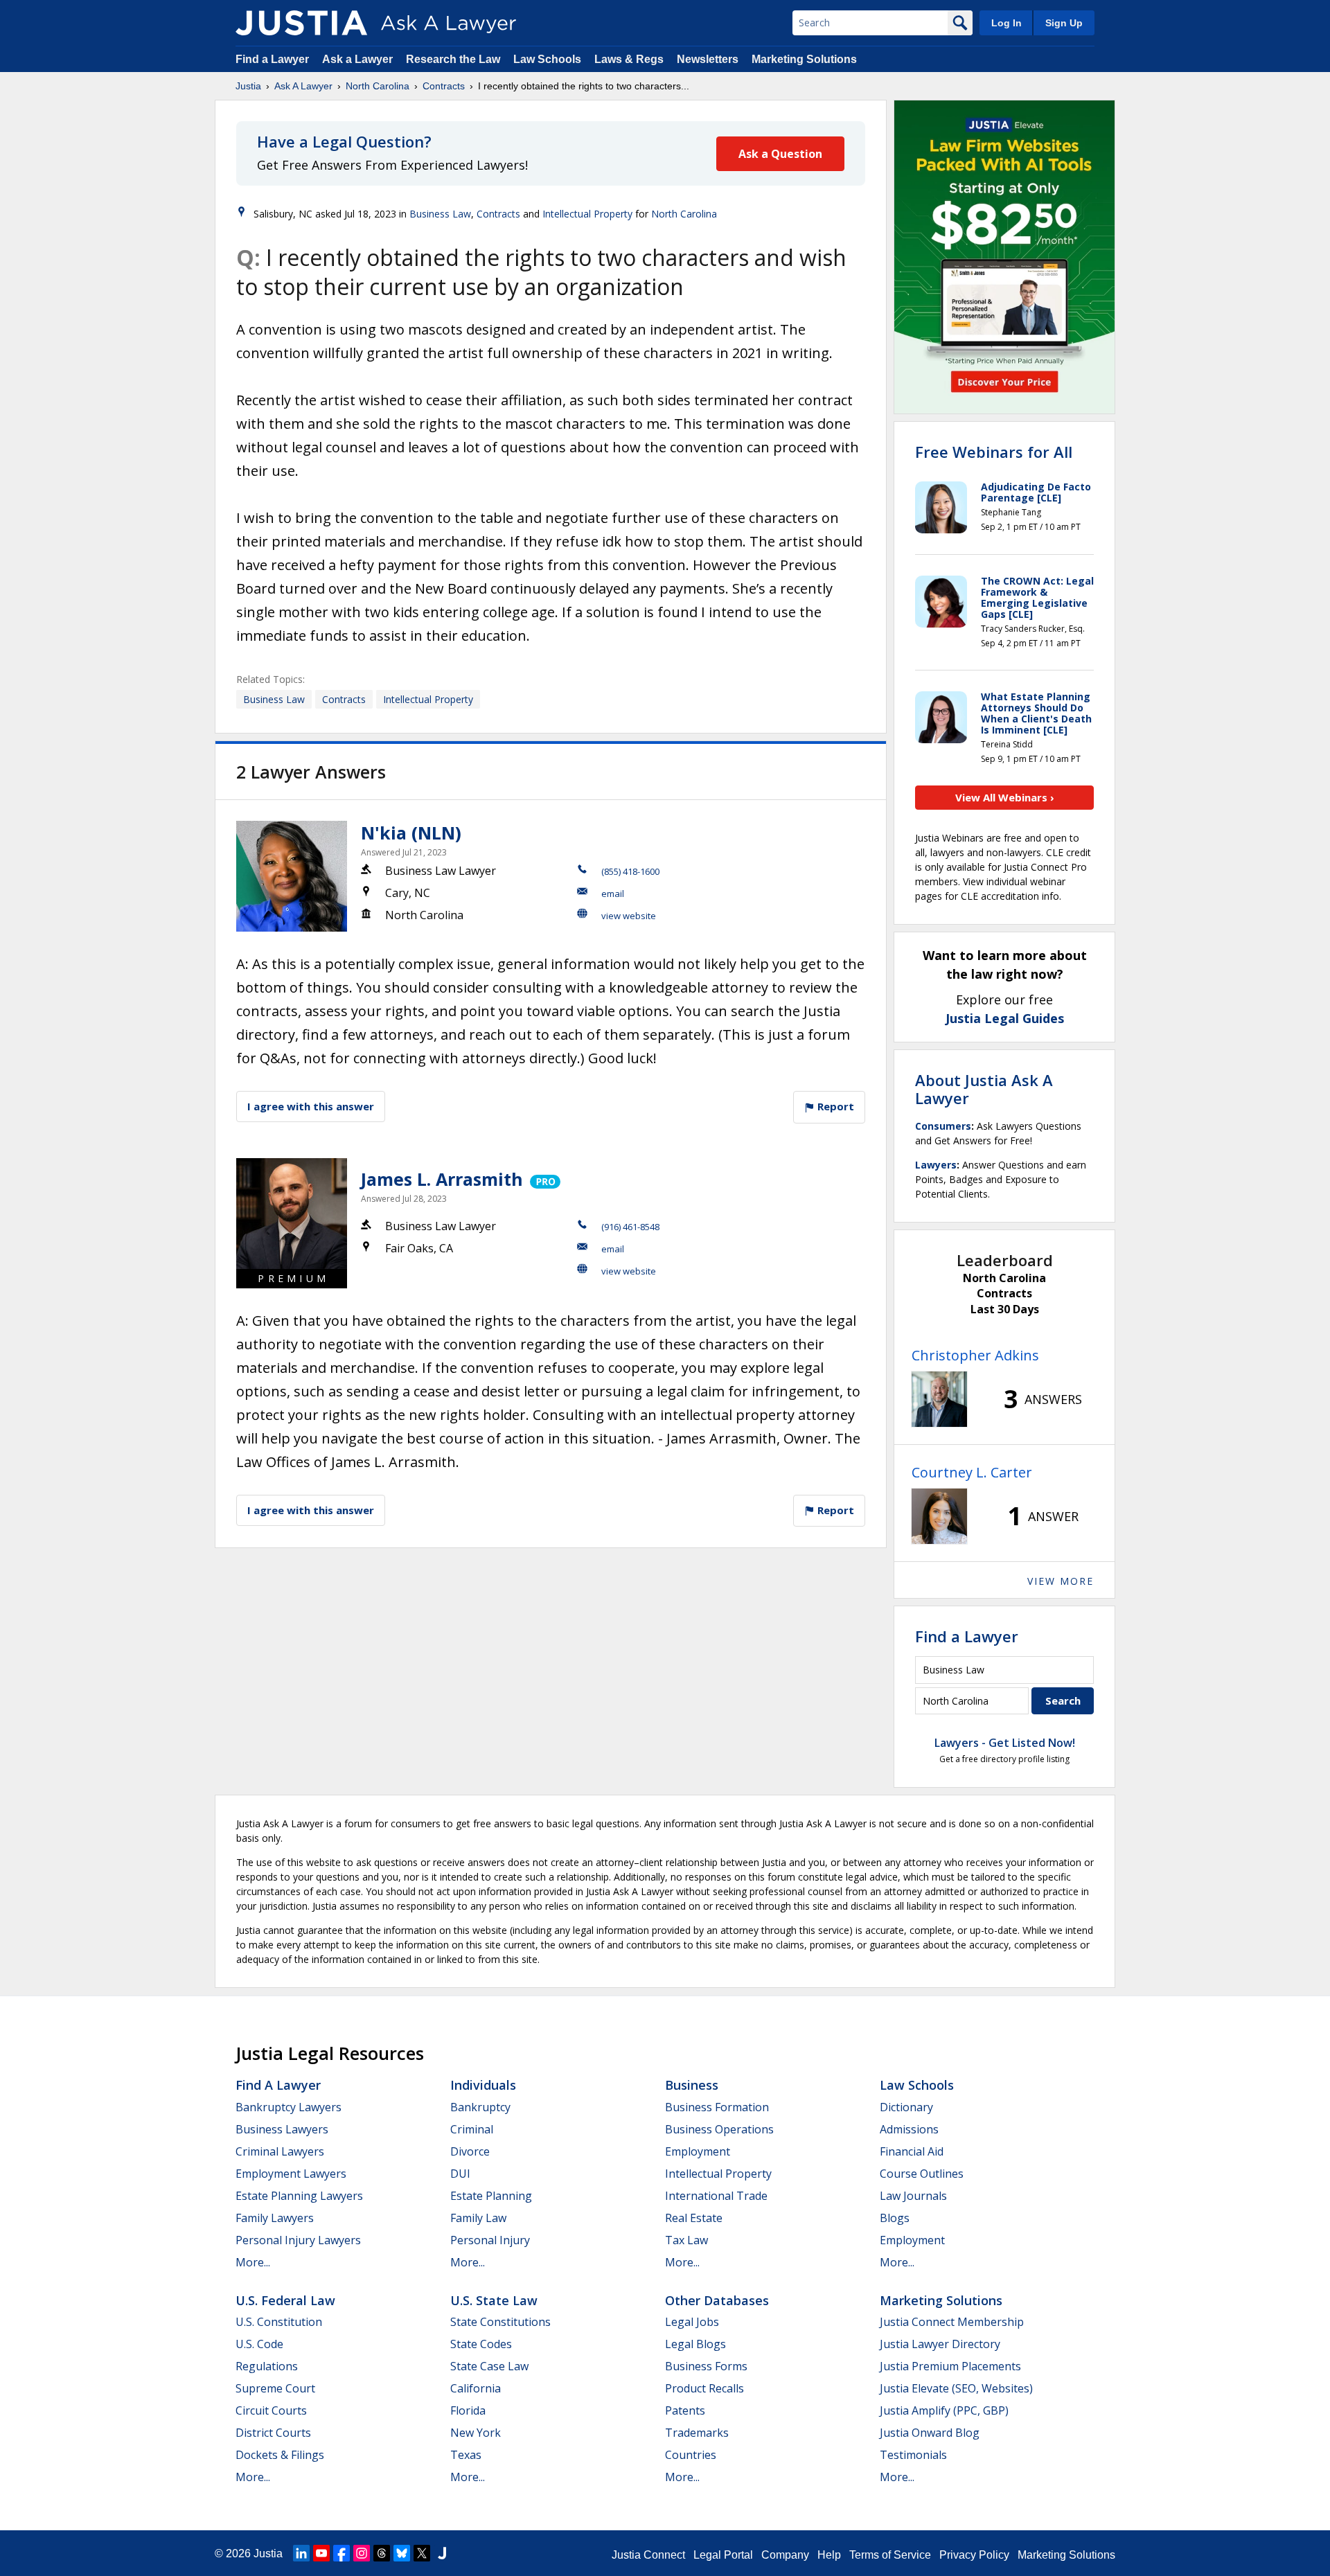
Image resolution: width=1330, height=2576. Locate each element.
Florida (468, 2410)
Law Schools (547, 59)
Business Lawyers (282, 2129)
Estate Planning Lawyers (299, 2196)
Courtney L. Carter (972, 1472)
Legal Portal (723, 2555)
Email (613, 894)
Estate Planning (491, 2196)
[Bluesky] (402, 2553)
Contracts (444, 86)
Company (785, 2555)
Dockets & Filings (280, 2455)
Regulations (267, 2366)
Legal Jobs (692, 2322)
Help (829, 2555)
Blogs (895, 2218)
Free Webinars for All (994, 452)
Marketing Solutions (804, 59)
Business (692, 2085)
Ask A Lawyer (303, 86)
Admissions (909, 2129)
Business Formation (717, 2107)
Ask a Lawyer (359, 59)
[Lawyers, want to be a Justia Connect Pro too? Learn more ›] (544, 1179)
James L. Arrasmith (442, 1179)
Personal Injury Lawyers (298, 2240)
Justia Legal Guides (1005, 1018)
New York (476, 2433)
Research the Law (453, 59)
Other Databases (717, 2300)
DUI (460, 2174)
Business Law (440, 214)
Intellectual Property (587, 214)
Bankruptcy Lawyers (289, 2107)
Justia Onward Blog (930, 2433)
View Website (629, 916)
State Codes (481, 2344)
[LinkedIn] (301, 2553)
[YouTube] (321, 2553)
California (476, 2388)
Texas (466, 2455)
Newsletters (708, 59)
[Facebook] (342, 2553)
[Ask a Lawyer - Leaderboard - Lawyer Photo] (939, 1399)
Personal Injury (490, 2240)
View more (1061, 1581)
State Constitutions (500, 2322)
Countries (691, 2455)
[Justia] (301, 23)
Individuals (483, 2085)
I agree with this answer (311, 1106)
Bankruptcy (480, 2107)
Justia (248, 86)
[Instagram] (362, 2553)
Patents (685, 2410)
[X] (422, 2553)
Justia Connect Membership (952, 2322)
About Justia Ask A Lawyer (984, 1089)
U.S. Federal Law (285, 2300)
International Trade (716, 2196)
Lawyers (936, 1165)
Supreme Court (275, 2388)
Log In (1007, 23)
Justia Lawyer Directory (940, 2344)
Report (834, 1106)
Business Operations (719, 2129)
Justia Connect (648, 2555)
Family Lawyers (275, 2218)
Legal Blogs (695, 2344)
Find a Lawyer (272, 59)
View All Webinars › (1005, 797)
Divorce (470, 2151)
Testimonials (913, 2455)
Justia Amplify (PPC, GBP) (944, 2410)
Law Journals (913, 2196)
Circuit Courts (271, 2410)
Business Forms (706, 2366)
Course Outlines (922, 2174)
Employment (698, 2151)
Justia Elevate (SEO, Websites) (956, 2388)
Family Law (478, 2218)
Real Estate (694, 2218)
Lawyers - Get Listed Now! (1005, 1743)
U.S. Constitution (279, 2322)
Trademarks (697, 2433)
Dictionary (906, 2107)
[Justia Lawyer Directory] (442, 2553)
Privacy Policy (974, 2555)
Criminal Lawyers (280, 2151)
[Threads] (382, 2553)
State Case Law (489, 2366)
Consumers (943, 1126)
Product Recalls (704, 2388)
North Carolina (378, 86)
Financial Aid (912, 2151)
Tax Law (686, 2240)
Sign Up (1064, 23)
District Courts (273, 2433)
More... (253, 2262)
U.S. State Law (494, 2300)
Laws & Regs (629, 59)
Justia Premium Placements (950, 2366)
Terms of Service (890, 2555)
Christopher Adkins (975, 1355)
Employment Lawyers (291, 2174)
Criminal (472, 2129)
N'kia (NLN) (411, 833)
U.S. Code (259, 2344)
